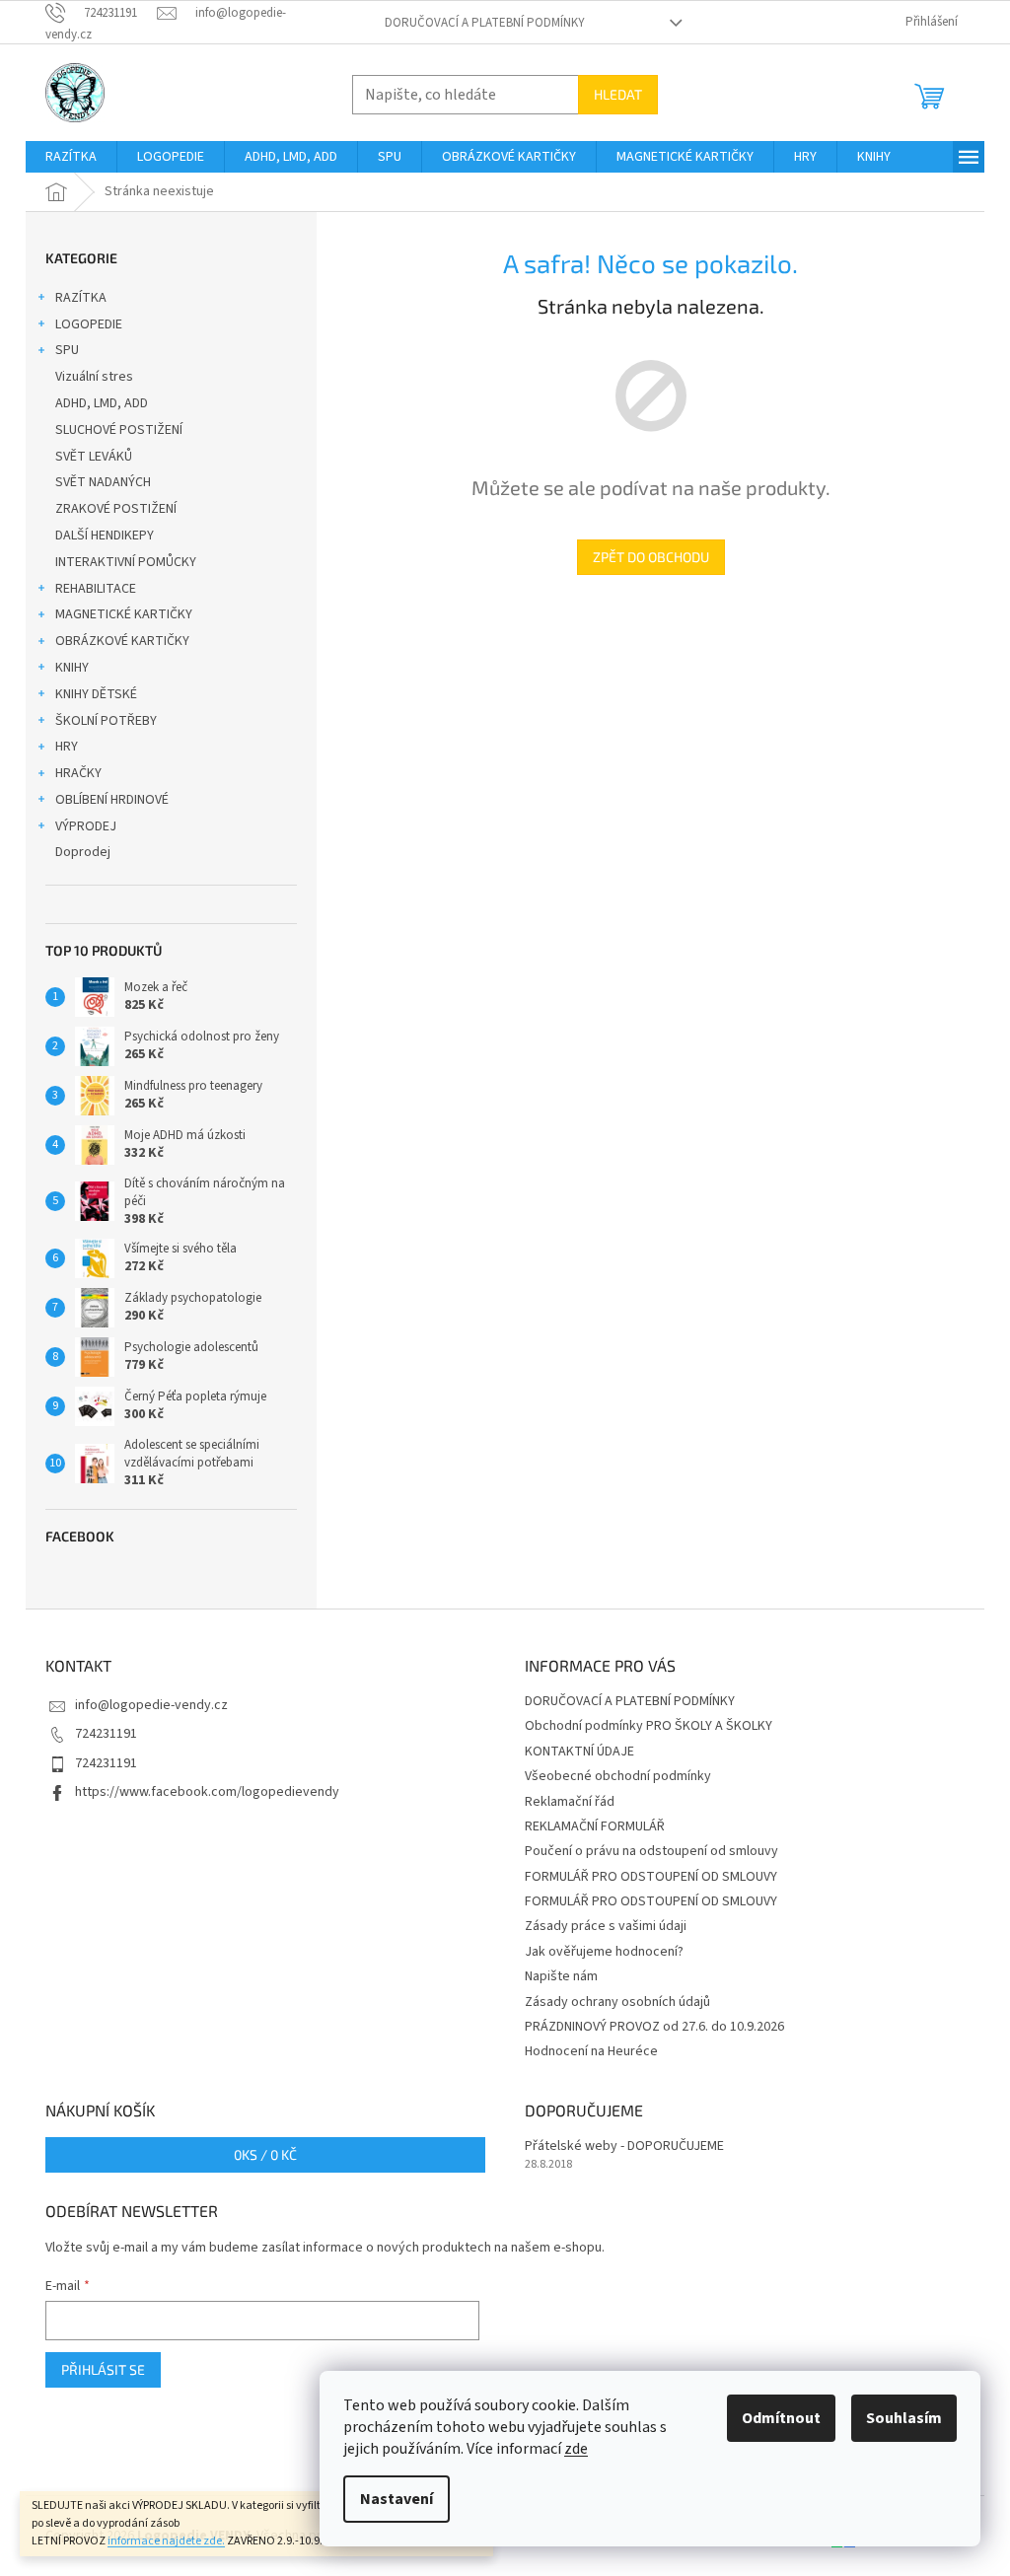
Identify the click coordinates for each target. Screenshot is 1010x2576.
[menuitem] (71, 157)
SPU (67, 350)
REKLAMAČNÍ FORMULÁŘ (595, 1826)
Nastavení (397, 2499)
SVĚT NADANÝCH (103, 482)
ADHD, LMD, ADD (102, 403)
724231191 (106, 1734)
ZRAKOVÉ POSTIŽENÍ (116, 509)
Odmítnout (781, 2418)
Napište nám (561, 1976)
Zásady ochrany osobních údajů (617, 2002)
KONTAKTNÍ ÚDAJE (579, 1752)
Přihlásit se (103, 2369)
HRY (67, 747)
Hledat (618, 94)
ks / (265, 2154)
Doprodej (83, 852)
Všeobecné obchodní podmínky (618, 1776)
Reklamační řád (570, 1802)
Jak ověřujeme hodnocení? (604, 1952)
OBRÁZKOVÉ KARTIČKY (122, 641)
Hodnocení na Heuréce (591, 2051)
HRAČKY (78, 773)
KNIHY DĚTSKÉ (96, 694)
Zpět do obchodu (651, 557)
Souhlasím (904, 2418)
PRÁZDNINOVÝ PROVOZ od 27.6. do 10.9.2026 (654, 2027)
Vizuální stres (94, 377)
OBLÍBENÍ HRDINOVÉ (112, 800)
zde (576, 2449)
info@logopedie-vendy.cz (151, 1705)
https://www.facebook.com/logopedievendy (207, 1792)
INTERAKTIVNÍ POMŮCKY (126, 562)
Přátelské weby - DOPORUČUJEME (624, 2147)
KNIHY (72, 668)
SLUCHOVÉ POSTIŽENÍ (119, 430)
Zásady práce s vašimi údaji (606, 1926)
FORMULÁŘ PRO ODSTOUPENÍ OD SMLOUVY (651, 1877)
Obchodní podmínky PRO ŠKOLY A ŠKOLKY (649, 1726)
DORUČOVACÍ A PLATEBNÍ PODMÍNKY (485, 23)
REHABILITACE (96, 589)
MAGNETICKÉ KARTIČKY (124, 614)
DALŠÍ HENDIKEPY (105, 536)
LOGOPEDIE (89, 324)
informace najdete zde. (166, 2541)
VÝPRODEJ (86, 826)
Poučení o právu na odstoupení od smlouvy (651, 1851)
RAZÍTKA (81, 298)
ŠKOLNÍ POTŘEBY (106, 721)
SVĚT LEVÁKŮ (94, 457)
